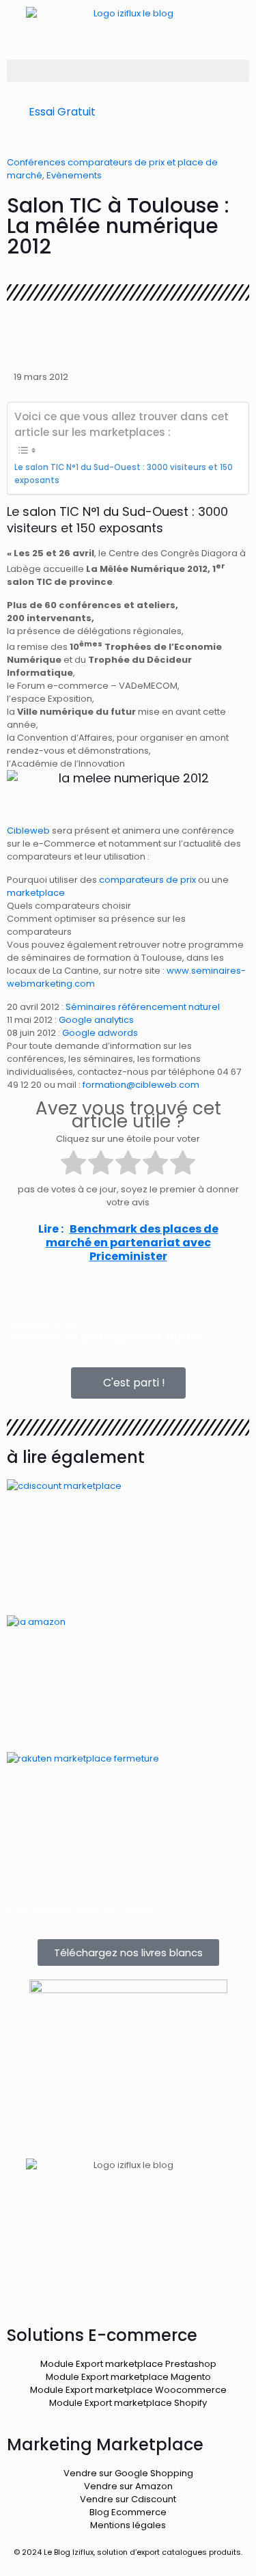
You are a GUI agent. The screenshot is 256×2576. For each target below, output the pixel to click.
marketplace (36, 893)
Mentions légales (128, 2525)
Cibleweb (28, 831)
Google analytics (96, 1020)
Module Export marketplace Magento (128, 2377)
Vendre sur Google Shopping (128, 2473)
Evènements (74, 175)
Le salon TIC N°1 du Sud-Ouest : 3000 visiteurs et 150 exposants (124, 474)
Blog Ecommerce (128, 2512)
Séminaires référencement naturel (143, 1007)
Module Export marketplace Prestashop (128, 2364)
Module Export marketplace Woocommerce (128, 2390)
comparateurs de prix (147, 880)
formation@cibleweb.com (141, 1085)
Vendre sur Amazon (128, 2486)
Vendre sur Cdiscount (128, 2499)
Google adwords (100, 1033)
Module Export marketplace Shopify (128, 2403)
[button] (128, 71)
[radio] (73, 1164)
